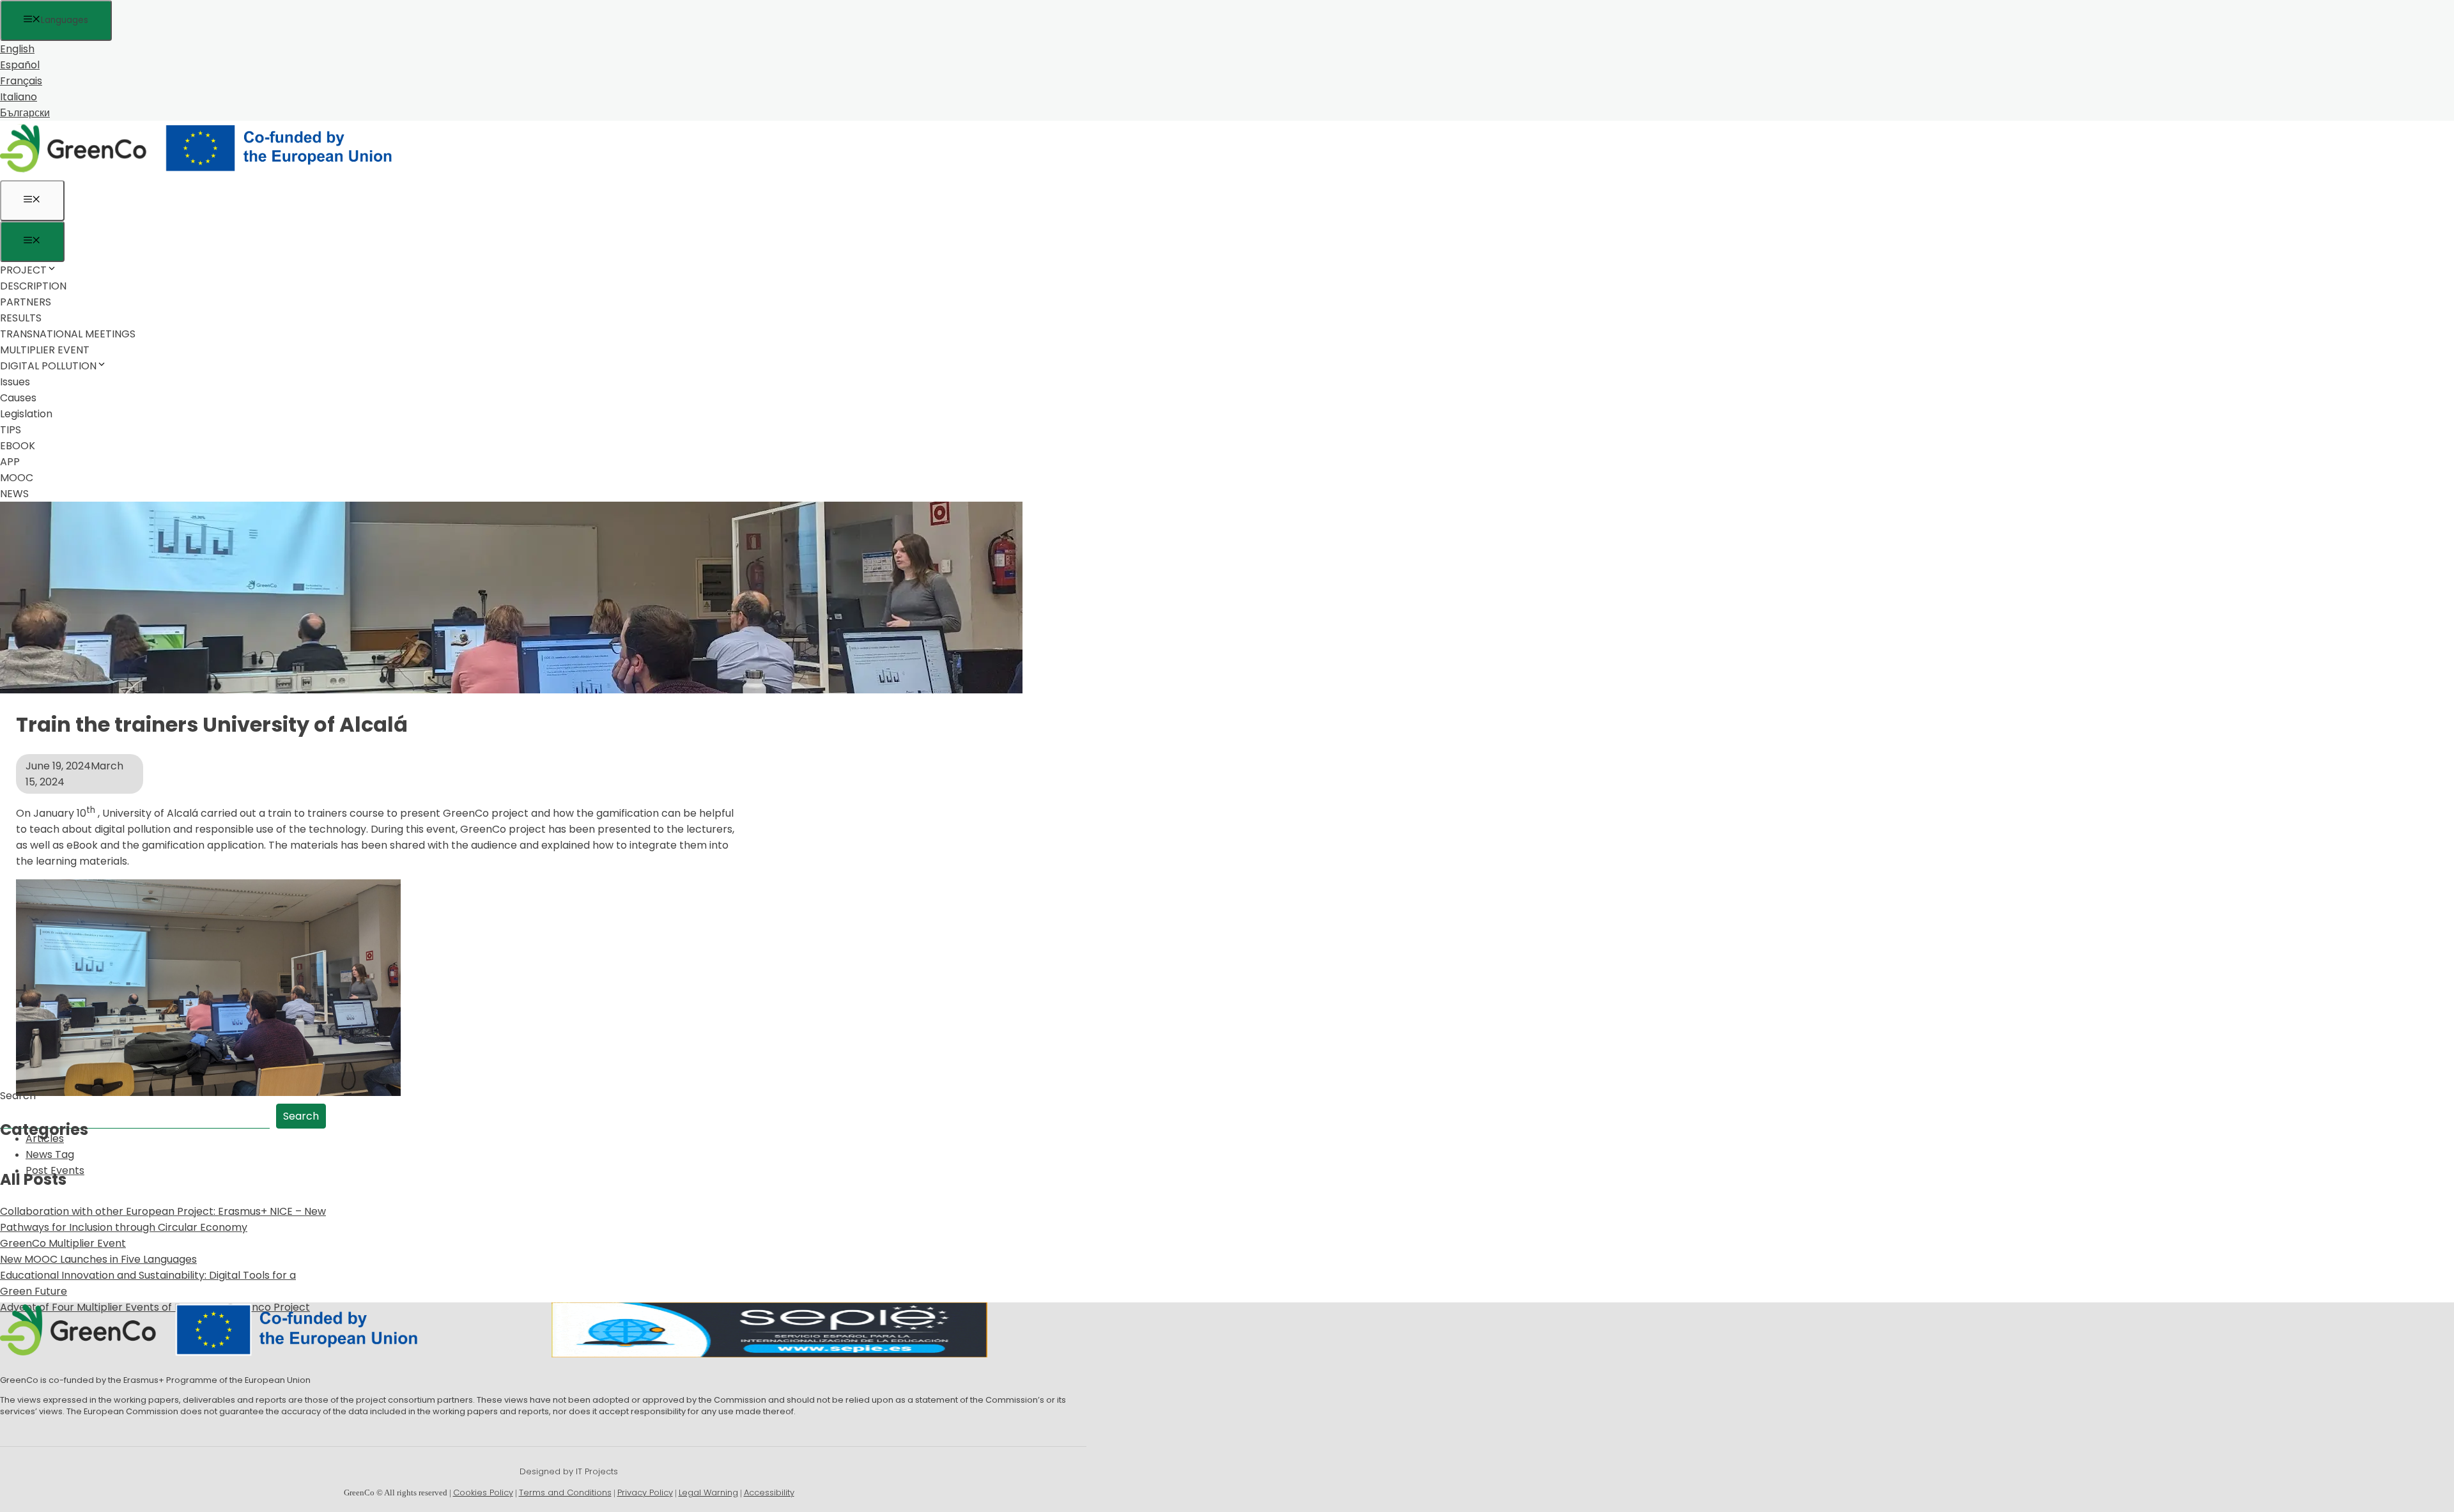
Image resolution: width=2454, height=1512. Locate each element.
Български (25, 113)
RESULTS (21, 318)
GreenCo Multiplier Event (63, 1243)
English (17, 49)
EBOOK (18, 446)
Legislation (26, 414)
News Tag (50, 1154)
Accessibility (769, 1493)
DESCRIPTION (33, 286)
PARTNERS (26, 302)
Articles (45, 1138)
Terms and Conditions (565, 1493)
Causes (18, 398)
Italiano (19, 97)
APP (10, 462)
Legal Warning (708, 1493)
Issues (15, 382)
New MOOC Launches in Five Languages (98, 1259)
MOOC (17, 478)
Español (20, 65)
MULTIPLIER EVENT (45, 350)
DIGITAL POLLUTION (48, 366)
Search (18, 1096)
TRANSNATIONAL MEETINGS (68, 334)
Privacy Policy (645, 1493)
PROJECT (23, 270)
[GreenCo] (204, 172)
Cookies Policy (483, 1493)
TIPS (11, 430)
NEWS (14, 494)
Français (21, 81)
